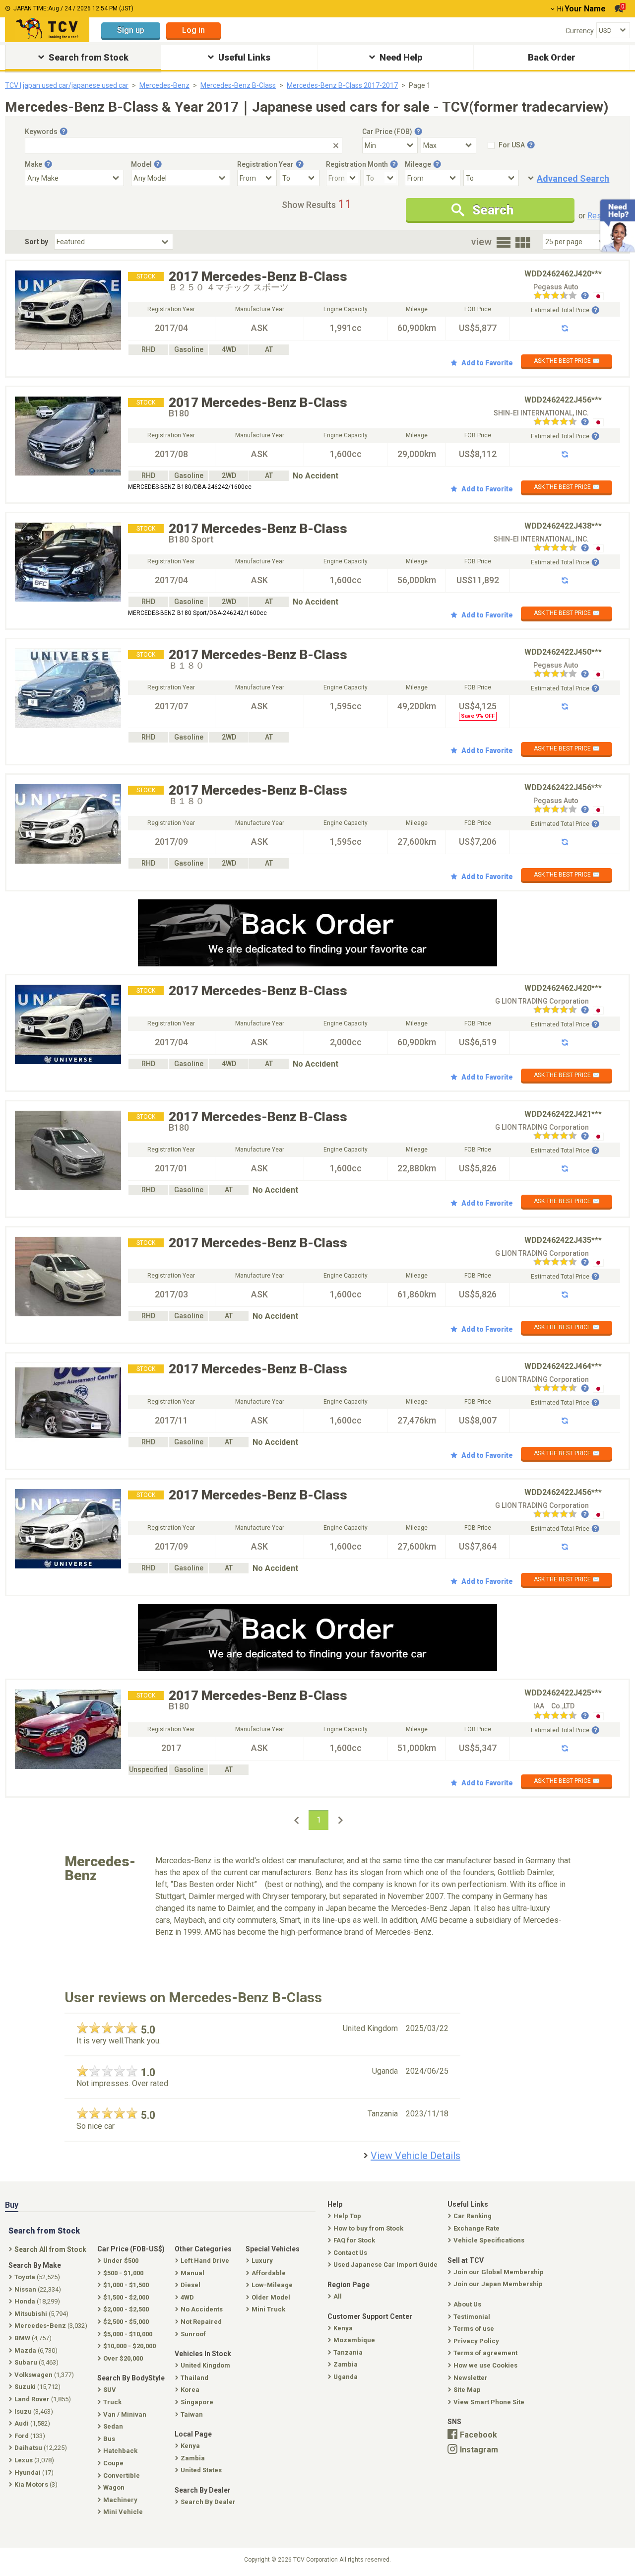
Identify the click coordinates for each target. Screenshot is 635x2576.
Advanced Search (573, 178)
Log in (193, 30)
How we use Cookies (485, 2365)
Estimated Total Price (560, 310)
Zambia (346, 2364)
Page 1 (420, 85)
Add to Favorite (487, 363)
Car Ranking (473, 2216)
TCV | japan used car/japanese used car (67, 85)
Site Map (467, 2390)
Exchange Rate (476, 2228)
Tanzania (348, 2352)
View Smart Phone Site (489, 2402)
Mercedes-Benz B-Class (238, 85)
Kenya (343, 2328)
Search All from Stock (50, 2249)
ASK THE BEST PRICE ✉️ (567, 361)
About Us (467, 2304)
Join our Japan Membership (498, 2284)
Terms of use (474, 2329)
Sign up (131, 30)
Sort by (36, 242)
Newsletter (471, 2378)
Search (493, 210)
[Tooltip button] (63, 132)
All (338, 2296)
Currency (580, 31)
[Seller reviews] (561, 296)
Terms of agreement (485, 2353)
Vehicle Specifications (489, 2240)
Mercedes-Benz (164, 85)
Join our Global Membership (499, 2272)
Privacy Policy (476, 2341)
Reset (598, 216)
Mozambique (354, 2340)
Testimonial (472, 2317)
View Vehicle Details (415, 2156)
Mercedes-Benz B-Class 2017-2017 (342, 85)
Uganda (346, 2377)
